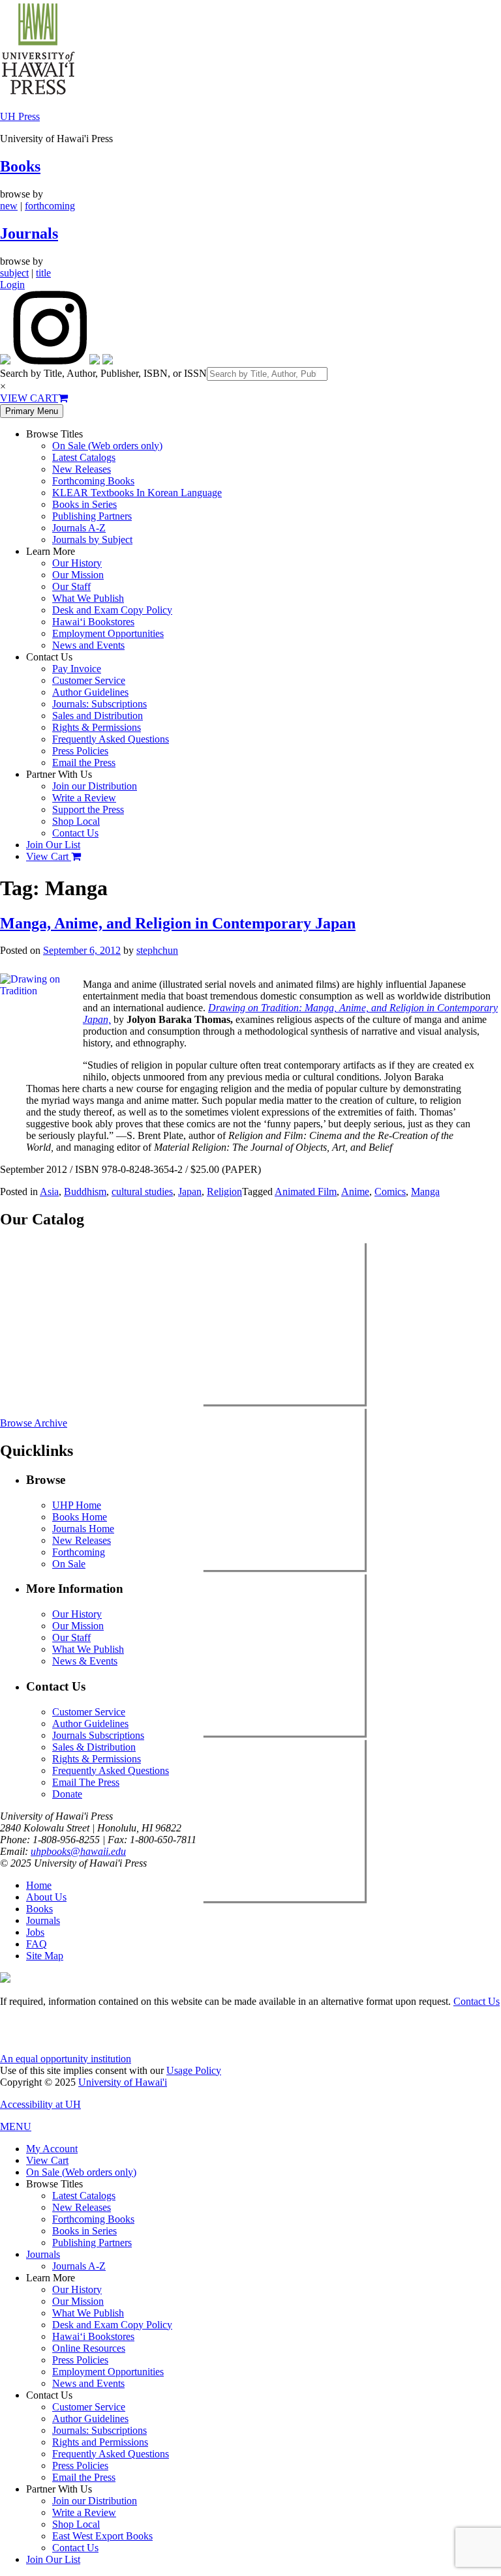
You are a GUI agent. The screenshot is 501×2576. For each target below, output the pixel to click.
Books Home (80, 1517)
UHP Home (77, 1505)
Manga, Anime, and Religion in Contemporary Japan (178, 923)
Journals (29, 233)
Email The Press (86, 1782)
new (9, 206)
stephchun (157, 950)
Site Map (45, 1956)
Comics (390, 1192)
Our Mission (78, 575)
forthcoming (50, 206)
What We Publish (88, 598)
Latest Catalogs (84, 457)
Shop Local (76, 821)
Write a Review (84, 798)
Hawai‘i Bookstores (93, 622)
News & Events (85, 1661)
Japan (190, 1192)
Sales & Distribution (94, 1747)
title (43, 273)
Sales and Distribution (98, 716)
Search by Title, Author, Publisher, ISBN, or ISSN (103, 373)
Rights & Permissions (97, 727)
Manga (425, 1192)
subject (14, 273)
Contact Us (75, 833)
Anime (355, 1192)
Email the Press (84, 762)
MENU (16, 2126)
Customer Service (89, 680)
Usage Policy (194, 2070)
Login (12, 285)
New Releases (82, 469)
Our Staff (71, 586)
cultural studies (142, 1192)
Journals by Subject (92, 540)
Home (39, 1885)
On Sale (69, 1564)
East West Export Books (102, 2536)
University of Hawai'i (123, 2082)
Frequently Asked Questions (111, 739)
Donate (67, 1794)
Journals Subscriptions (98, 1735)
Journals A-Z (79, 528)
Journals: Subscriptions (99, 704)
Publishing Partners (92, 516)
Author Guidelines (90, 692)
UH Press (20, 116)
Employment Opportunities (108, 633)
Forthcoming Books (93, 481)
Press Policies (80, 751)
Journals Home (83, 1529)
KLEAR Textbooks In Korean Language (137, 493)
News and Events (88, 645)
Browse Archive (34, 1423)
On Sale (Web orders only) (107, 446)
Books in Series (84, 504)
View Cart (49, 856)
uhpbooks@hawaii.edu (78, 1851)
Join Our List (53, 845)
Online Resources (89, 2348)
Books (20, 166)
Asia (49, 1192)
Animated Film (306, 1192)
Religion (224, 1192)
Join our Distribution (95, 786)
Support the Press (88, 809)
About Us (46, 1897)
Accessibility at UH (40, 2104)
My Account (52, 2149)
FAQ (37, 1944)
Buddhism (85, 1192)
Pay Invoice (77, 669)
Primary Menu (32, 411)
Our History (77, 563)
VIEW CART (29, 398)
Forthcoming (79, 1552)
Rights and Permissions (100, 2442)
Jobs (35, 1932)
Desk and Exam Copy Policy (112, 610)
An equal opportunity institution (66, 2059)
